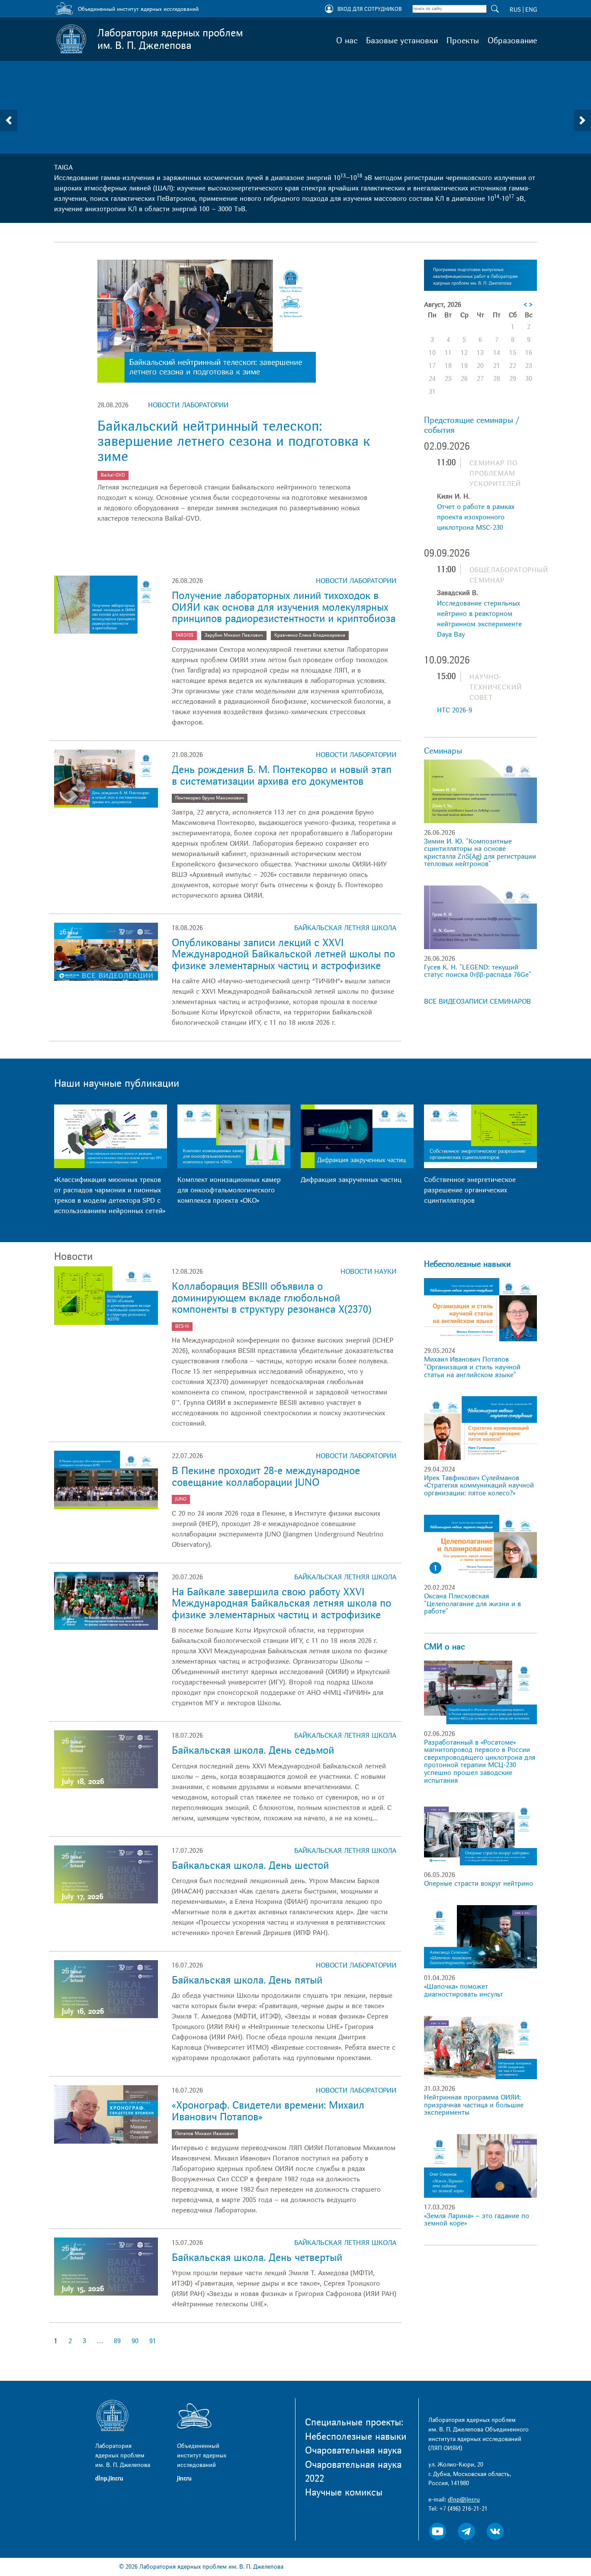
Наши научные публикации (117, 1084)
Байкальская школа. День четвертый (257, 2258)
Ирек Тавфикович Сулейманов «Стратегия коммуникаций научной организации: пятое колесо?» (479, 1486)
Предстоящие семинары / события (472, 425)
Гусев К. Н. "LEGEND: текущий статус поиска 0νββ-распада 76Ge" (478, 971)
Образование (512, 41)
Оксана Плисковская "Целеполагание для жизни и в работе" (472, 1604)
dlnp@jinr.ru (464, 2500)
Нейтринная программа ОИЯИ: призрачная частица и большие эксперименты (474, 2105)
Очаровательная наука (353, 2450)
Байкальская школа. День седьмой (253, 1750)
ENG (531, 10)
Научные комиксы (344, 2492)
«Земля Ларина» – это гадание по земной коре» (477, 2220)
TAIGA (63, 167)
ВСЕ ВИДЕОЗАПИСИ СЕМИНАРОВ (477, 1001)
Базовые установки (402, 41)
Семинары (443, 751)
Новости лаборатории (188, 405)
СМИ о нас (444, 1647)
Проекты (463, 41)
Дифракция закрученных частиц (351, 1180)
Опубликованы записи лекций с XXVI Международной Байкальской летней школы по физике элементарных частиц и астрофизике (283, 954)
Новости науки (368, 1272)
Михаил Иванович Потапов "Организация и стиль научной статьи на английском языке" (472, 1367)
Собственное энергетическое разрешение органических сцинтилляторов (470, 1190)
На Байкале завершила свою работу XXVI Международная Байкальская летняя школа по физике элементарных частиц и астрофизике (281, 1604)
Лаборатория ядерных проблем (170, 39)
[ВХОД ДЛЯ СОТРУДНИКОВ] (329, 10)
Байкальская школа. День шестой (250, 1866)
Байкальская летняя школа (345, 928)
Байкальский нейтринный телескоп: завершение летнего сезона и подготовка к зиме (234, 441)
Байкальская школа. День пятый (247, 1980)
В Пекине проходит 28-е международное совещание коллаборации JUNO (266, 1476)
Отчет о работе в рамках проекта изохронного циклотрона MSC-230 (476, 517)
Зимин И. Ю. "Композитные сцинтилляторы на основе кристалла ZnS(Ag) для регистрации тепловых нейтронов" (480, 853)
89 (117, 2341)
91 (153, 2341)
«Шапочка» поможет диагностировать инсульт (464, 1990)
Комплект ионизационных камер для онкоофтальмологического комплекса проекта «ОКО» (229, 1190)
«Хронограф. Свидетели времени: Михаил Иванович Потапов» (268, 2111)
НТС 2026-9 (454, 710)
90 (135, 2341)
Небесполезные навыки (467, 1264)
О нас (347, 41)
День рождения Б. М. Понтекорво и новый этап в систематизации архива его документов (282, 775)
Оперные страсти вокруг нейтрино (479, 1884)
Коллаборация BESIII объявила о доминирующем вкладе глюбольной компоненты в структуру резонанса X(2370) (271, 1298)
